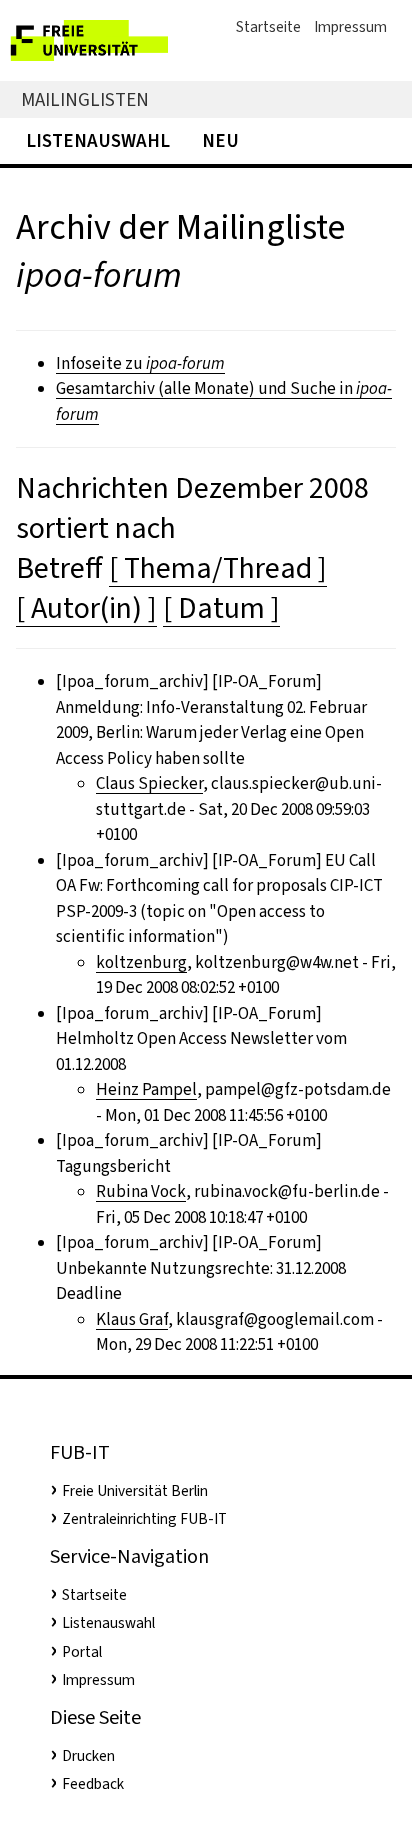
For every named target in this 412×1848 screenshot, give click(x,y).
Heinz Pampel (146, 1089)
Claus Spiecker (149, 783)
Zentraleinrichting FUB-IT (144, 1519)
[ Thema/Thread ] (218, 568)
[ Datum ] (221, 608)
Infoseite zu (140, 363)
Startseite (268, 27)
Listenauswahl (98, 140)
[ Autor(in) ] (86, 608)
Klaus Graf (132, 1319)
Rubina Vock (141, 1191)
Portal (82, 1652)
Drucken (88, 1756)
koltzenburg (141, 962)
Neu (220, 140)
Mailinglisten (85, 99)
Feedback (93, 1784)
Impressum (350, 27)
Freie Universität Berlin (135, 1491)
